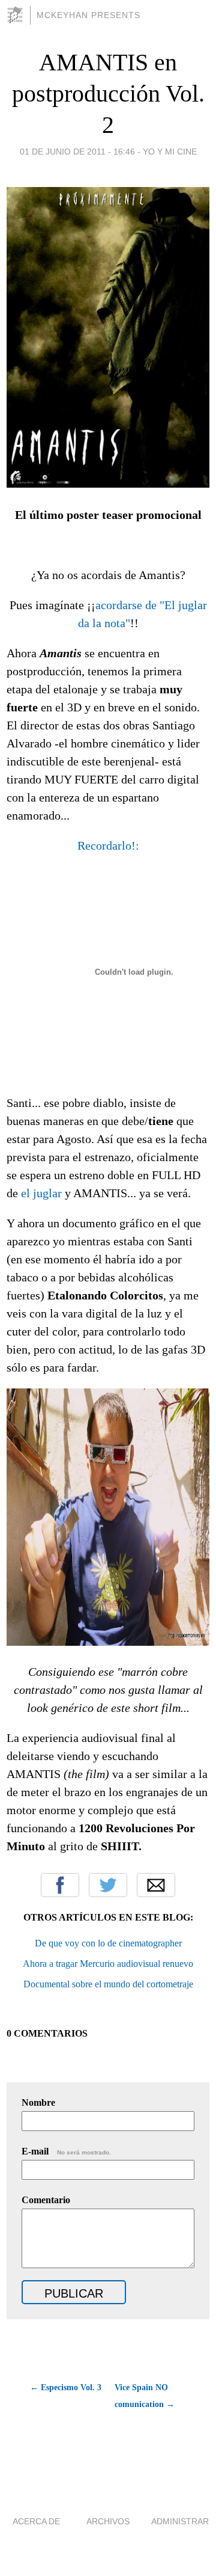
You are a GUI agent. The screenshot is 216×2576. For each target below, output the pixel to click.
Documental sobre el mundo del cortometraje (108, 1984)
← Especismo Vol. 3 (66, 2387)
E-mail (66, 2151)
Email (156, 1885)
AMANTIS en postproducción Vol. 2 (108, 94)
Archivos (108, 2521)
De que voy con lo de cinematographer (108, 1943)
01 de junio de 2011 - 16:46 (77, 152)
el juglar (41, 1193)
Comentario (46, 2200)
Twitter (108, 1885)
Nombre (38, 2102)
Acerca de (36, 2521)
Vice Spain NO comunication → (145, 2396)
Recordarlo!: (108, 845)
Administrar (180, 2521)
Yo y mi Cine (170, 152)
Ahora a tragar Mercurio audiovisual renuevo (108, 1964)
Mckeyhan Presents (88, 15)
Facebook (60, 1885)
